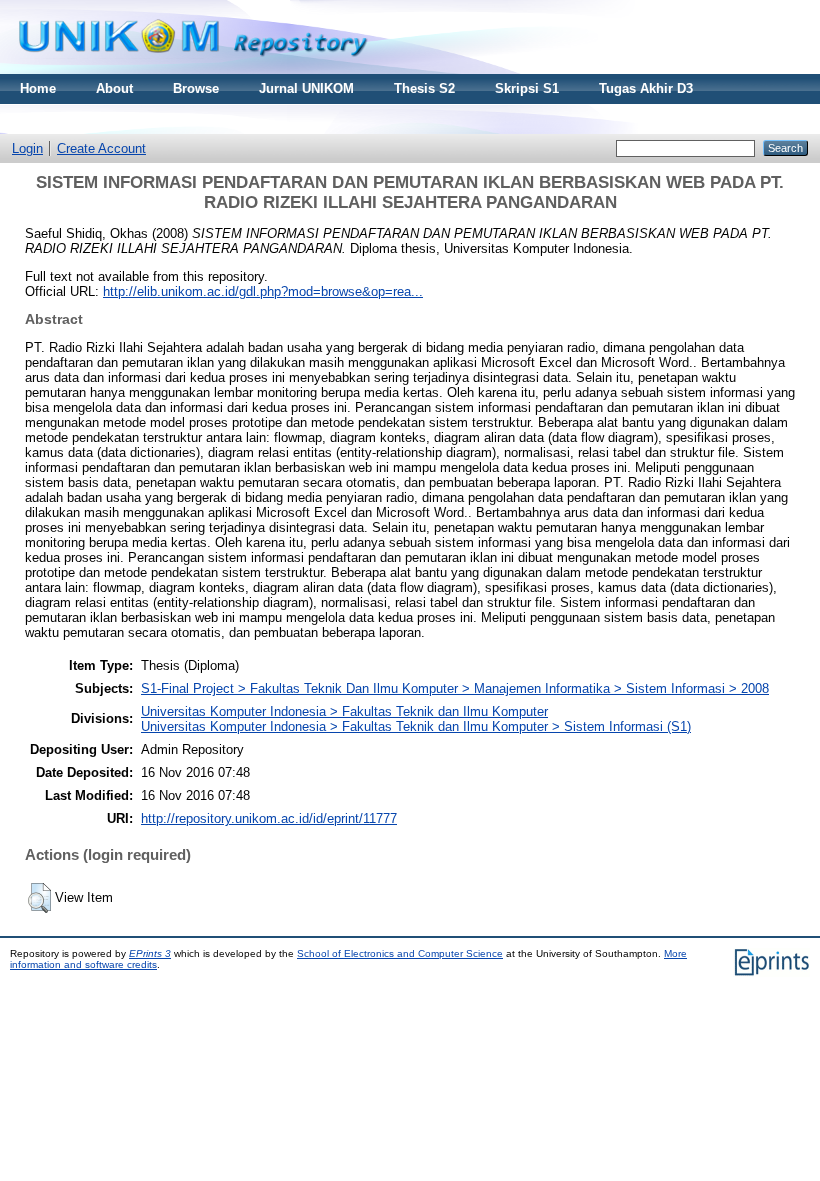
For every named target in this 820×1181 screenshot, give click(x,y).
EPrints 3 (150, 953)
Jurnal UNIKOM (306, 88)
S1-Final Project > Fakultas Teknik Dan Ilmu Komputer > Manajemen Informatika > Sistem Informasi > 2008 (455, 688)
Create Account (101, 148)
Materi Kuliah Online (83, 118)
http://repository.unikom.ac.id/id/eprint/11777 (269, 818)
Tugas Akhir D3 (646, 88)
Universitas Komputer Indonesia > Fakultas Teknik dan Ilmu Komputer (344, 711)
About (114, 88)
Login (27, 148)
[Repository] (193, 69)
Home (38, 88)
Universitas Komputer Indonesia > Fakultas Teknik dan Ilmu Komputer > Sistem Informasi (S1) (416, 726)
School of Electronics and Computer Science (400, 953)
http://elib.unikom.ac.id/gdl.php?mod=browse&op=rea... (263, 291)
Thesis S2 (424, 88)
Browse (196, 88)
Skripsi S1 (527, 88)
